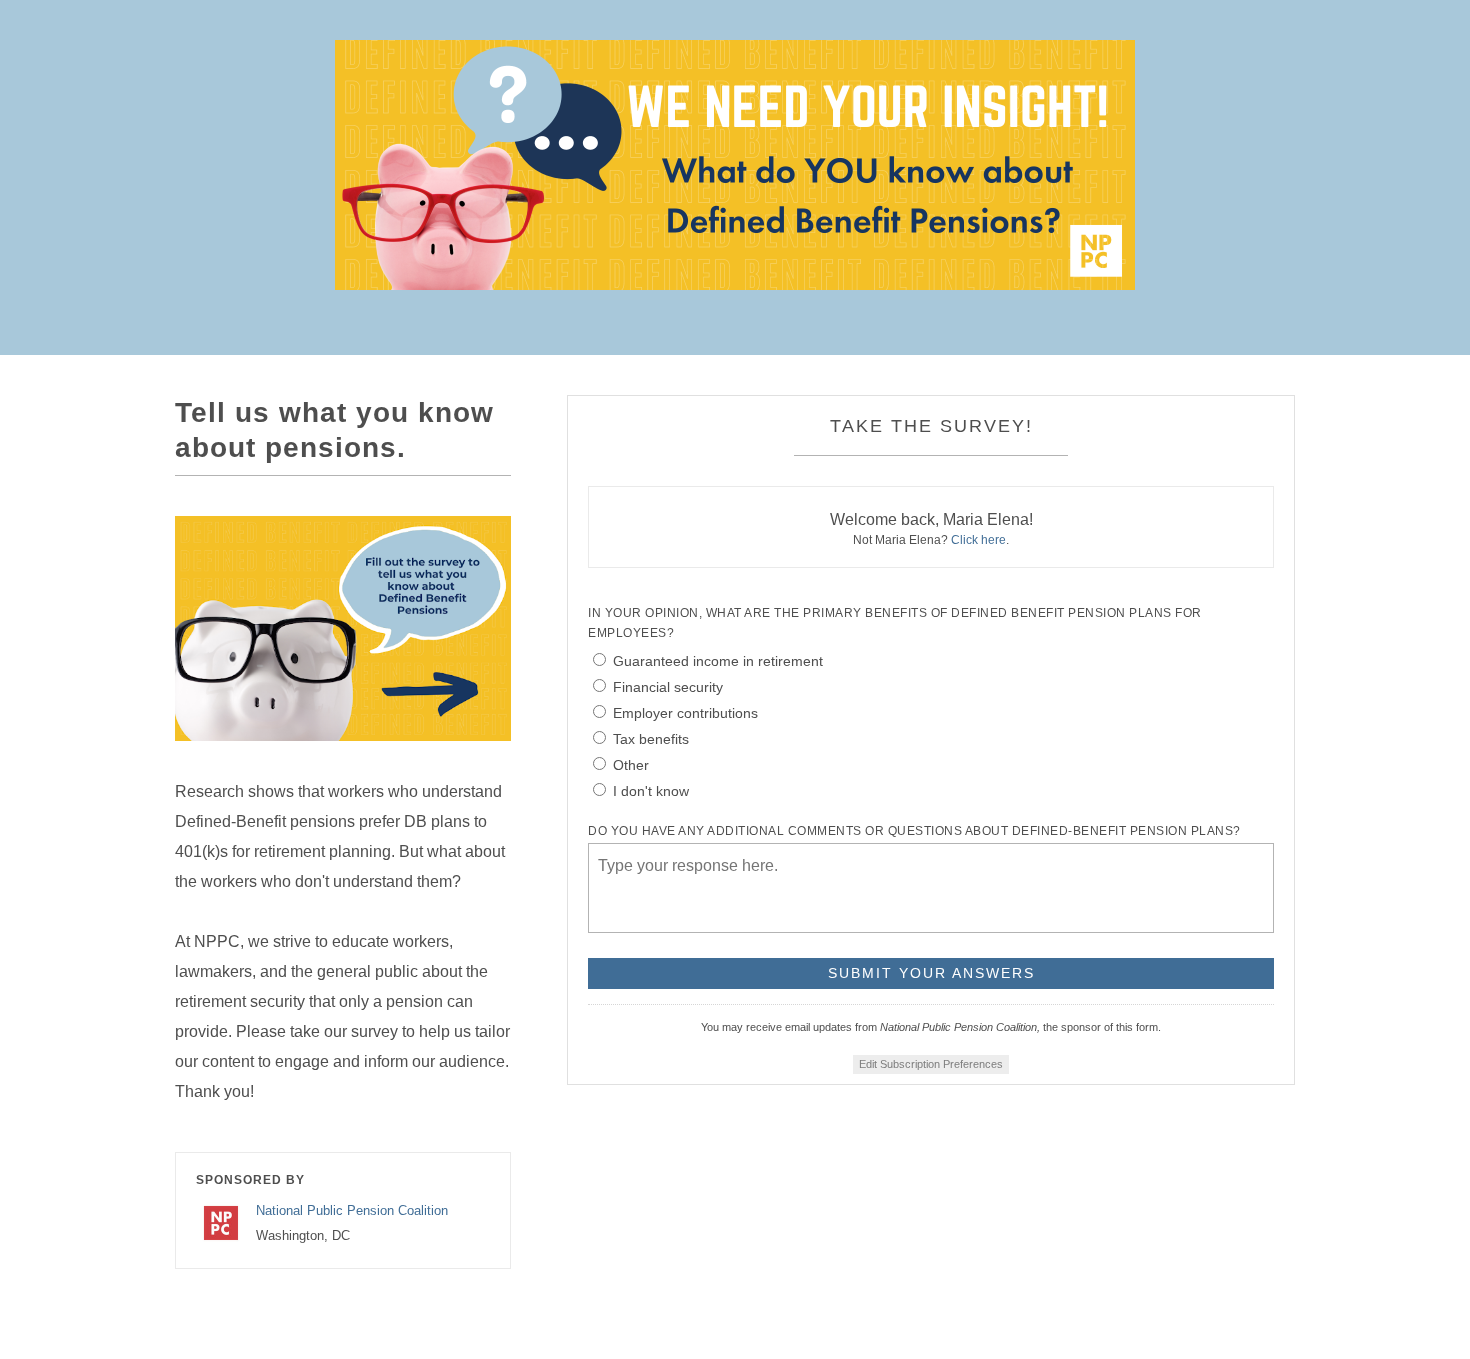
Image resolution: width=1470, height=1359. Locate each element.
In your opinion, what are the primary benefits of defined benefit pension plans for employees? (895, 623)
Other (631, 765)
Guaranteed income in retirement (718, 661)
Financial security (668, 687)
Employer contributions (685, 713)
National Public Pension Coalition (352, 1210)
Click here (978, 540)
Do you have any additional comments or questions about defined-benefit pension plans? (914, 831)
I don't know (651, 791)
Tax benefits (651, 739)
